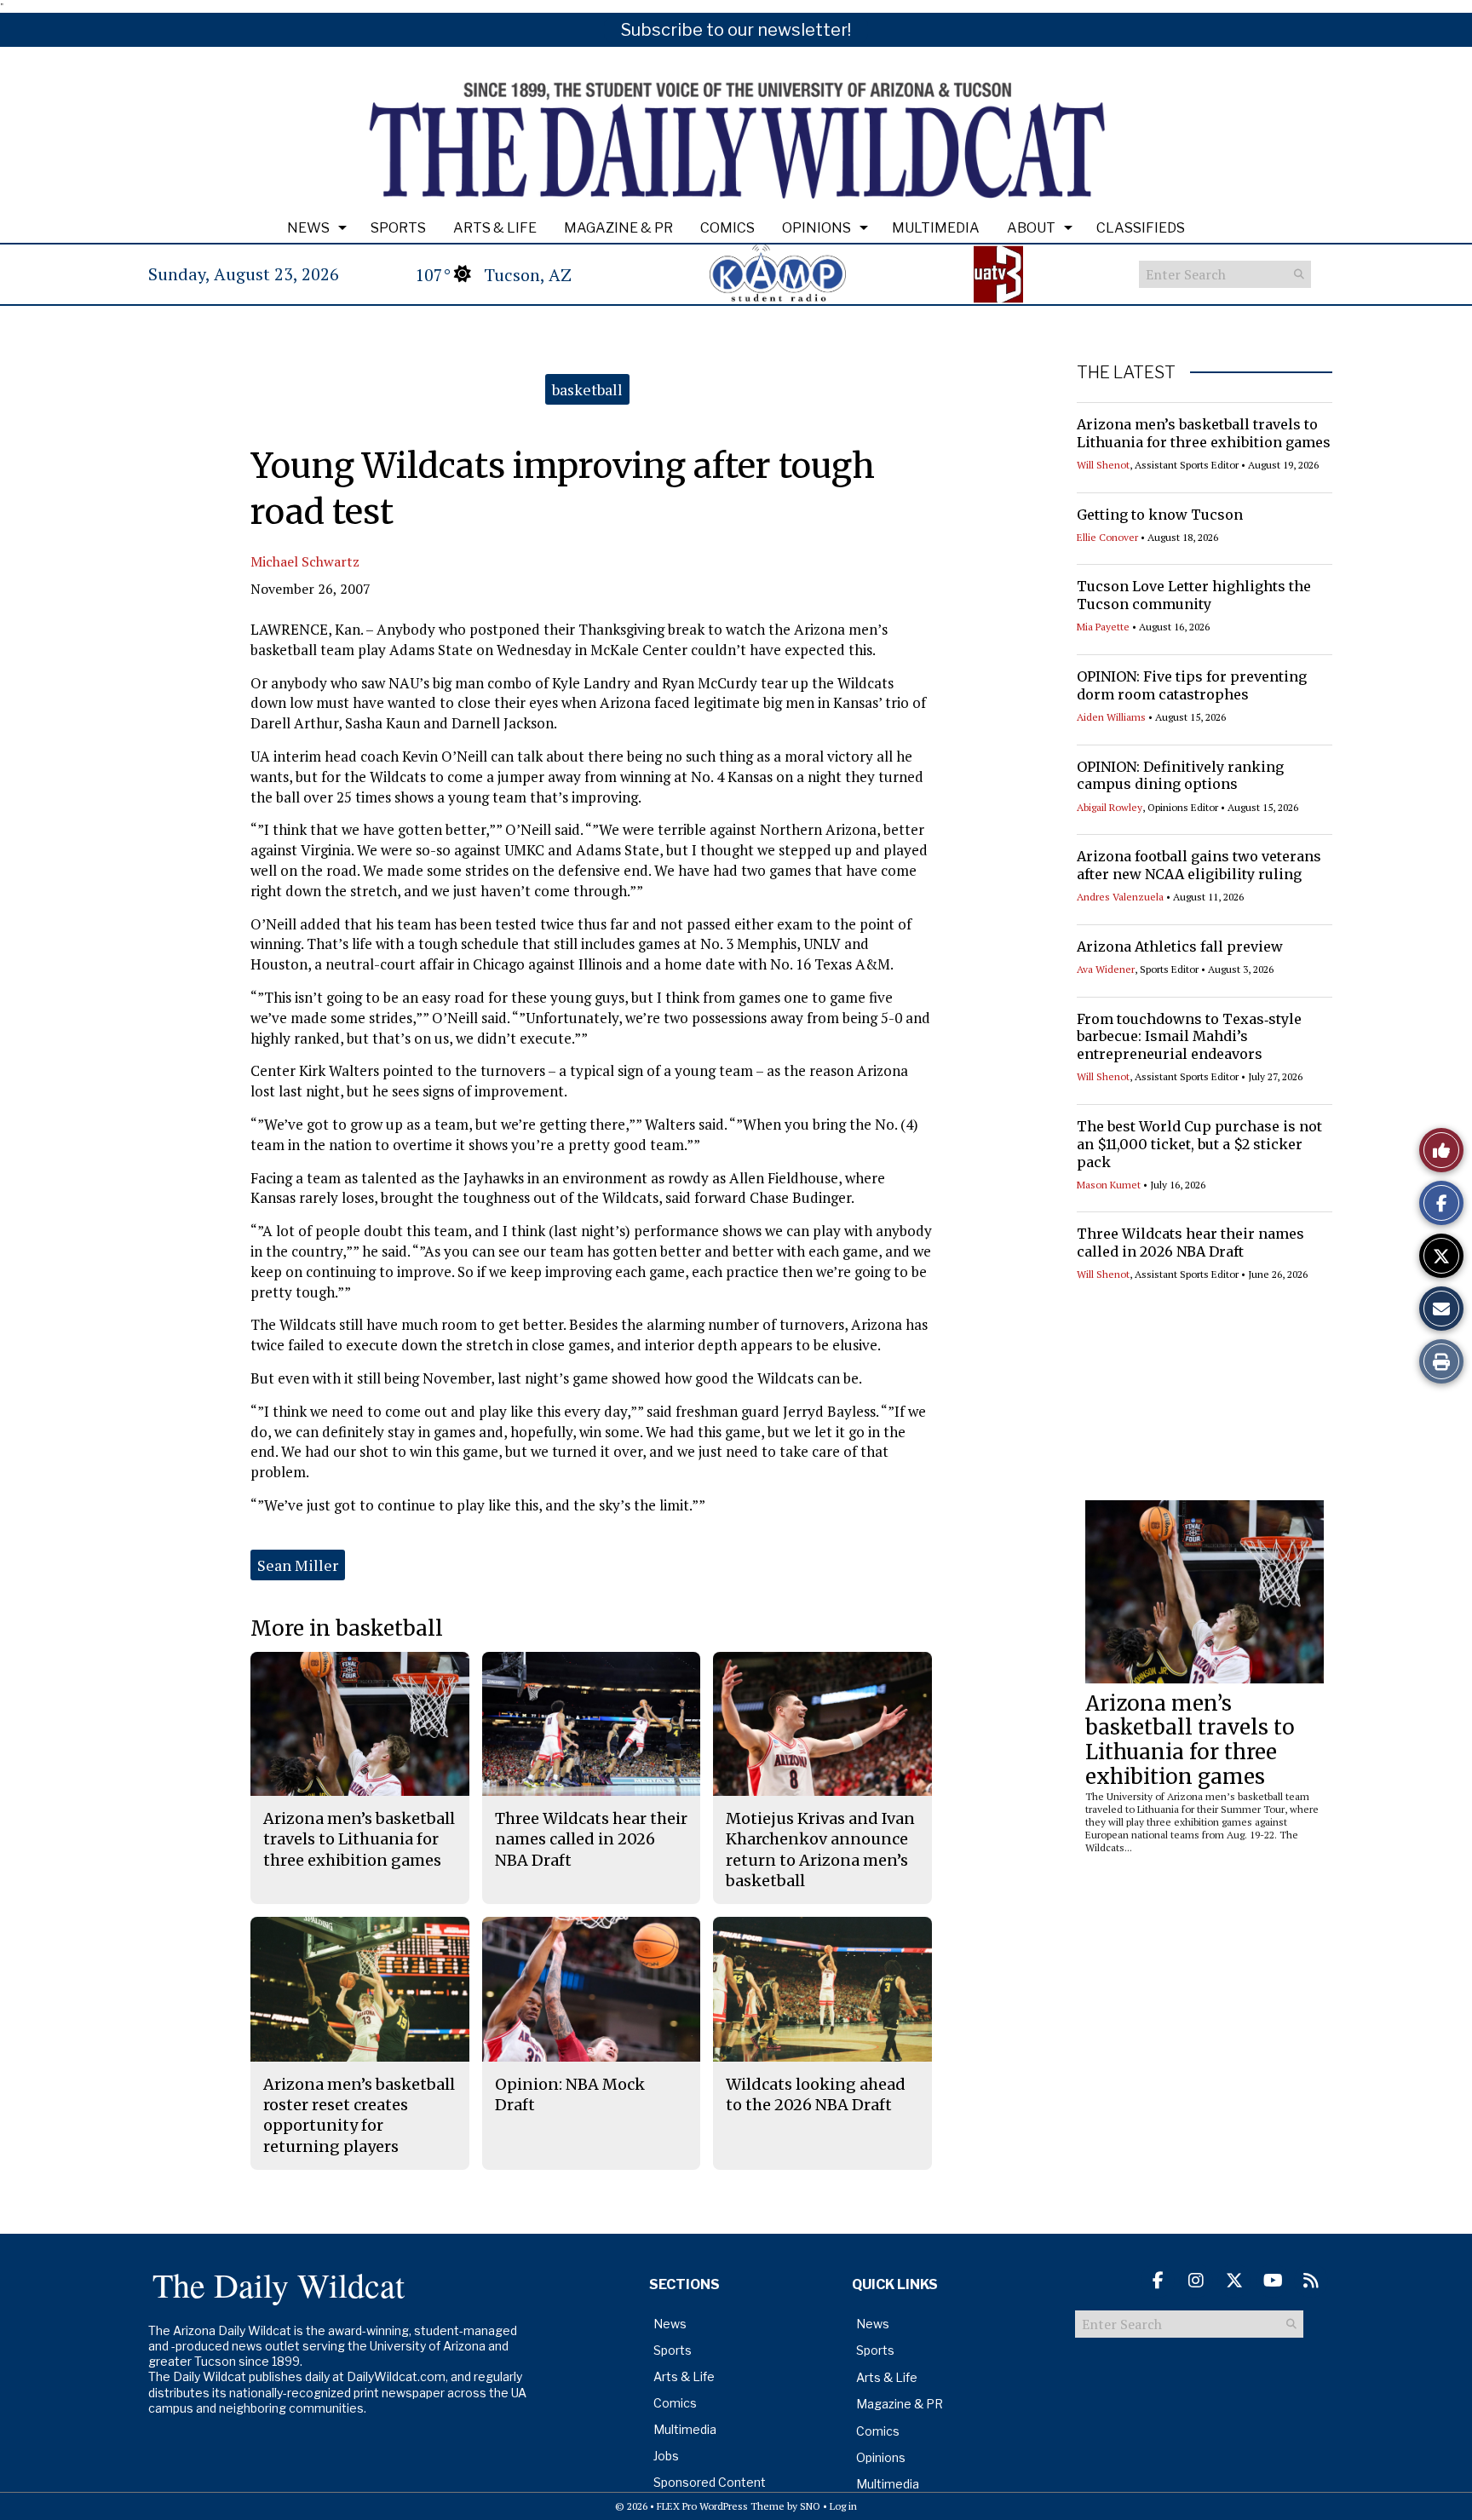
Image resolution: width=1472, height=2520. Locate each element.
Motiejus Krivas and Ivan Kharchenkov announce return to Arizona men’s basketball (820, 1850)
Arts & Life (495, 228)
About (1031, 228)
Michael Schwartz (305, 561)
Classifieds (1141, 228)
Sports (398, 228)
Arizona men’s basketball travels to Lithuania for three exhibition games (1204, 433)
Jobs (666, 2456)
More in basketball (347, 1628)
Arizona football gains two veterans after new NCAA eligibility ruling (1199, 865)
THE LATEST (1126, 372)
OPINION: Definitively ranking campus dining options (1180, 776)
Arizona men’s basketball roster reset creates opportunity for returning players (359, 2115)
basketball (587, 389)
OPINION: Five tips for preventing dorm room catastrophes (1192, 685)
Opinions (816, 228)
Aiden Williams (1111, 717)
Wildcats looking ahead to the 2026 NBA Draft (816, 2094)
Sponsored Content (710, 2482)
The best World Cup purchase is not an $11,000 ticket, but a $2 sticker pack (1199, 1144)
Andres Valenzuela (1120, 897)
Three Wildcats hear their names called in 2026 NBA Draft (1190, 1243)
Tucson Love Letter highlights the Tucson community (1194, 595)
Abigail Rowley (1110, 807)
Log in (843, 2506)
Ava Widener (1106, 969)
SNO (810, 2506)
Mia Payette (1103, 627)
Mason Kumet (1109, 1185)
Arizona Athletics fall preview (1180, 946)
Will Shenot (1103, 465)
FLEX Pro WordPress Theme (721, 2506)
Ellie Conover (1107, 537)
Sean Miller (298, 1565)
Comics (727, 228)
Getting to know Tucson (1160, 515)
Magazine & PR (618, 228)
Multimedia (936, 228)
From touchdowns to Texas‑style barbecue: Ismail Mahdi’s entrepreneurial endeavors (1189, 1037)
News (308, 228)
